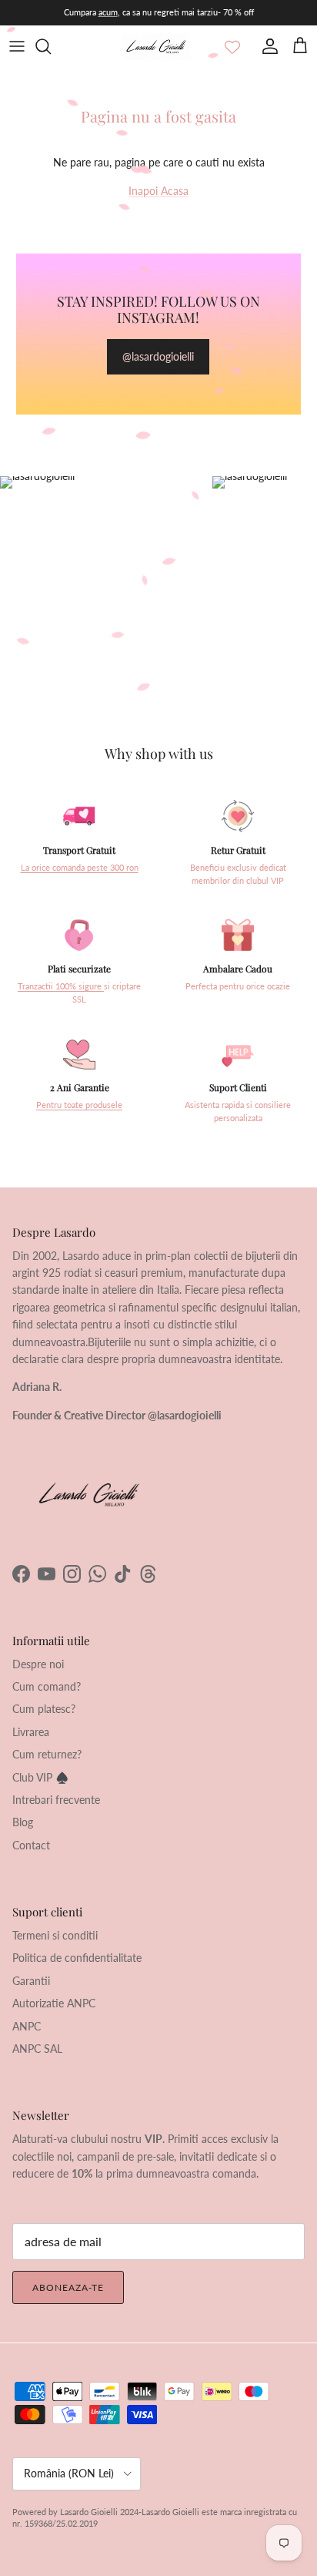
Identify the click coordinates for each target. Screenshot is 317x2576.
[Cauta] (51, 46)
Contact (31, 1845)
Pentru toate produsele (79, 1105)
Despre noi (38, 1664)
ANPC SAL (37, 2049)
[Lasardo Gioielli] (156, 47)
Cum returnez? (47, 1754)
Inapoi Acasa (158, 191)
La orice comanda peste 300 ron (80, 868)
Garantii (31, 1981)
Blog (23, 1822)
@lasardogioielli (158, 356)
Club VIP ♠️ (40, 1777)
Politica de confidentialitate (77, 1958)
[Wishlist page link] (232, 46)
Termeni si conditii (55, 1935)
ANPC (27, 2026)
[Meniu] (17, 46)
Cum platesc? (44, 1709)
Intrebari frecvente (56, 1800)
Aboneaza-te (68, 2287)
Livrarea (31, 1732)
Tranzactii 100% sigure (61, 986)
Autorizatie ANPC (54, 2003)
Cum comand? (47, 1686)
